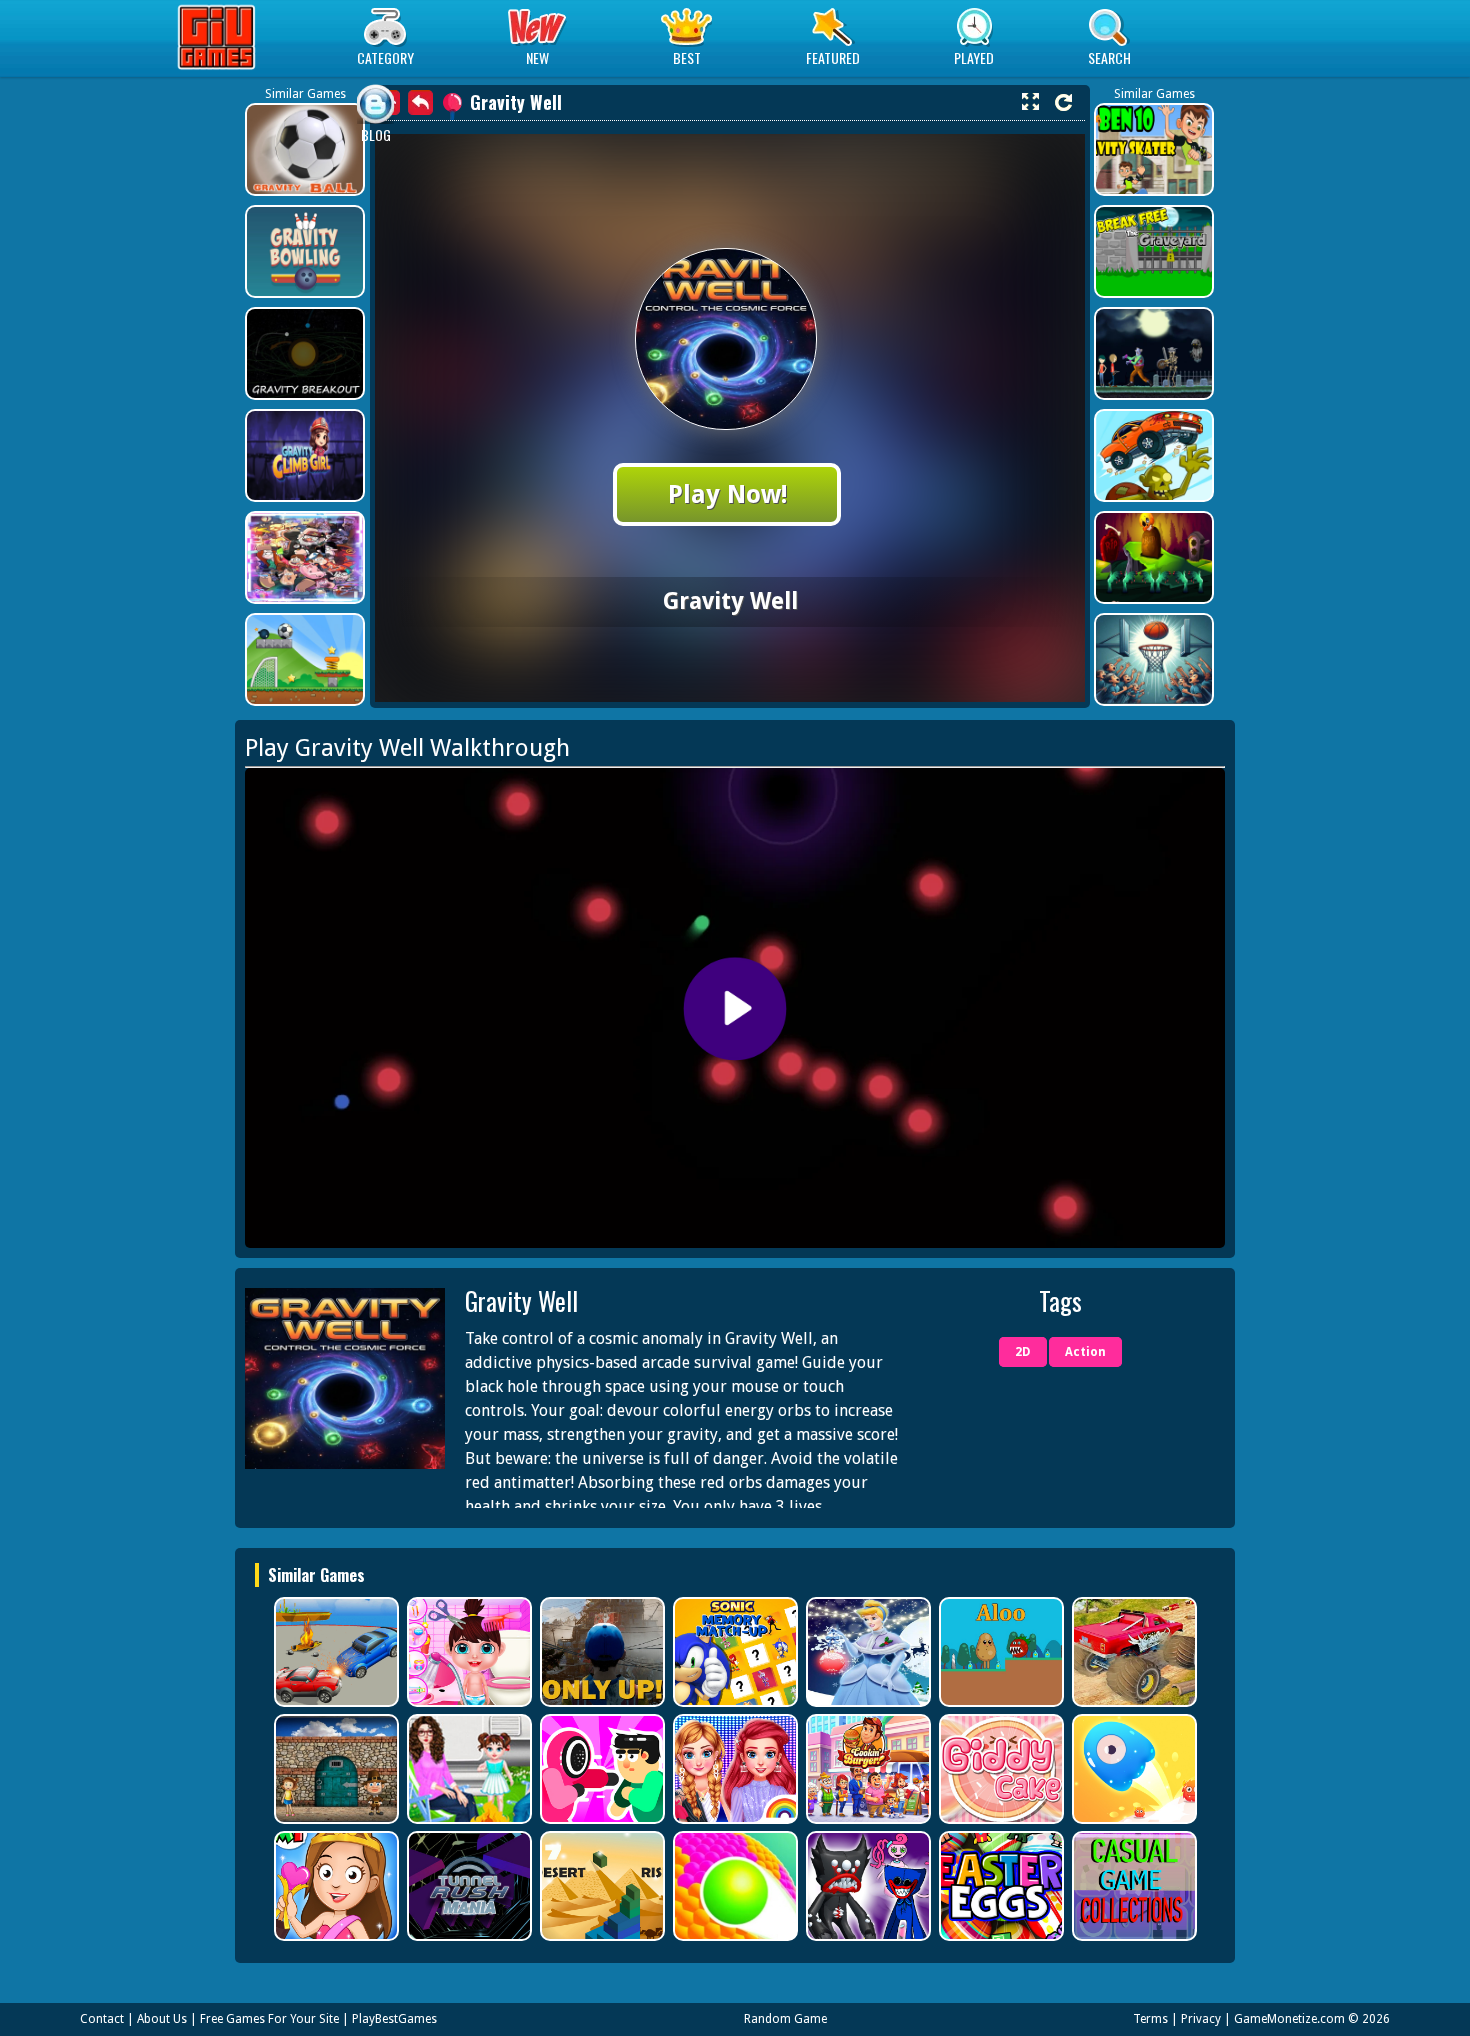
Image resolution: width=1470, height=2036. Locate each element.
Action (1085, 1352)
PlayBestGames (394, 2019)
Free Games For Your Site (269, 2019)
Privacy (1201, 2019)
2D (1023, 1352)
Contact (102, 2019)
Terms (1150, 2019)
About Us (162, 2019)
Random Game (785, 2019)
